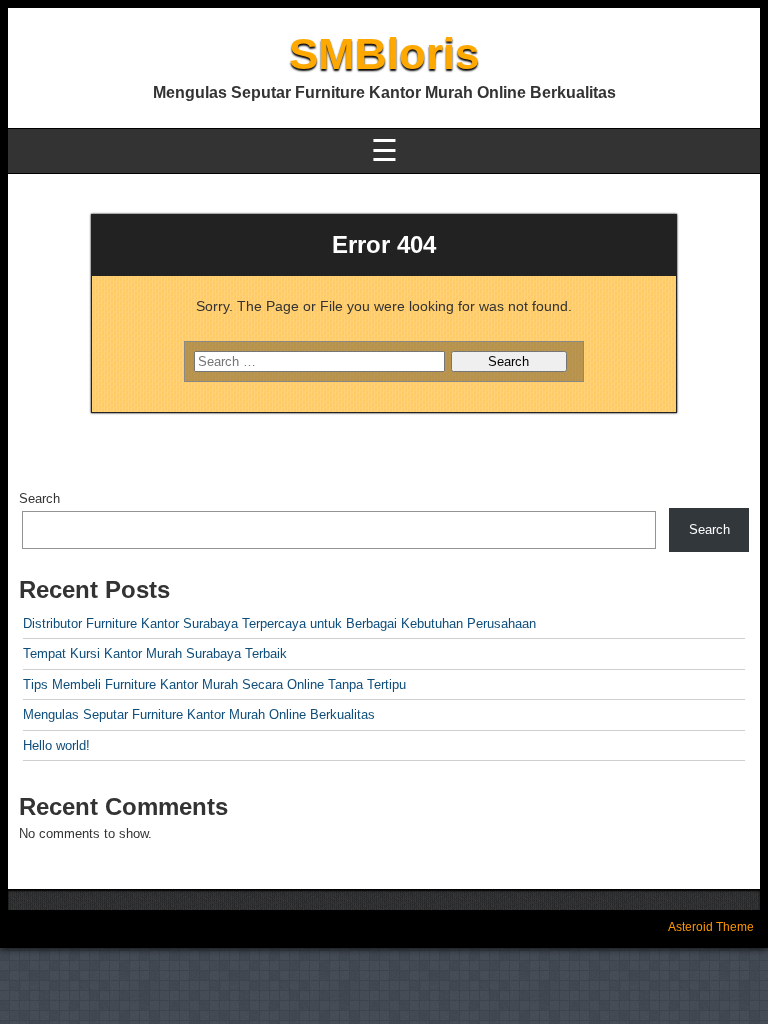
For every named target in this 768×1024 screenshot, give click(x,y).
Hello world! (56, 745)
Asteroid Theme (711, 927)
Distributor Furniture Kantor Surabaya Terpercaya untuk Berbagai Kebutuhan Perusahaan (279, 623)
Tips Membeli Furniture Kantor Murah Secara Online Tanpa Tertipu (214, 684)
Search (39, 498)
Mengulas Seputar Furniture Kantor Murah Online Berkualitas (199, 714)
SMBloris (384, 53)
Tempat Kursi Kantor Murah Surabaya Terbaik (155, 653)
